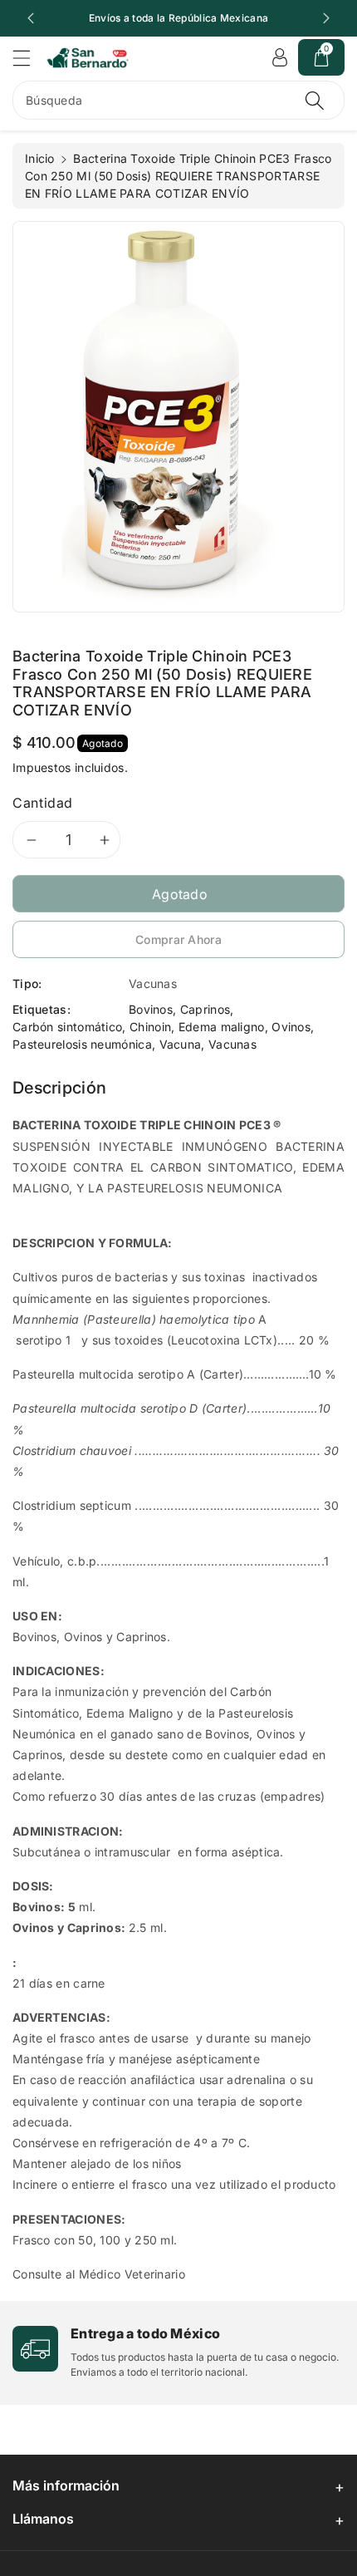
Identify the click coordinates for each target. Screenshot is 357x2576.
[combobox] (178, 100)
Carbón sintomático (67, 1027)
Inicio (40, 158)
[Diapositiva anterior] (31, 18)
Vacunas (232, 1044)
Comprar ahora (178, 939)
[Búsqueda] (315, 100)
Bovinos (151, 1009)
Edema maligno (222, 1027)
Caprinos (205, 1009)
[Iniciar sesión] (280, 57)
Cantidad (43, 803)
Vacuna (181, 1044)
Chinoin (150, 1027)
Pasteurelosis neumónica (82, 1044)
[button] (29, 58)
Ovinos (291, 1027)
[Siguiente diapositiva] (326, 18)
